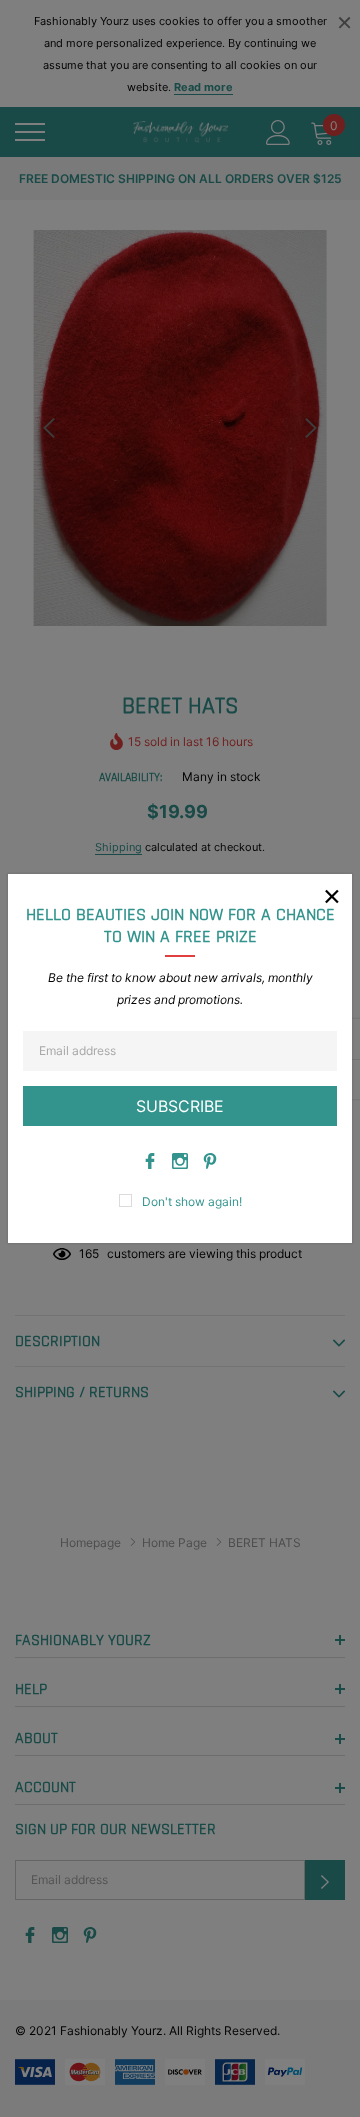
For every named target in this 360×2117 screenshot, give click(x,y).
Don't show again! (192, 1201)
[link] (150, 1161)
